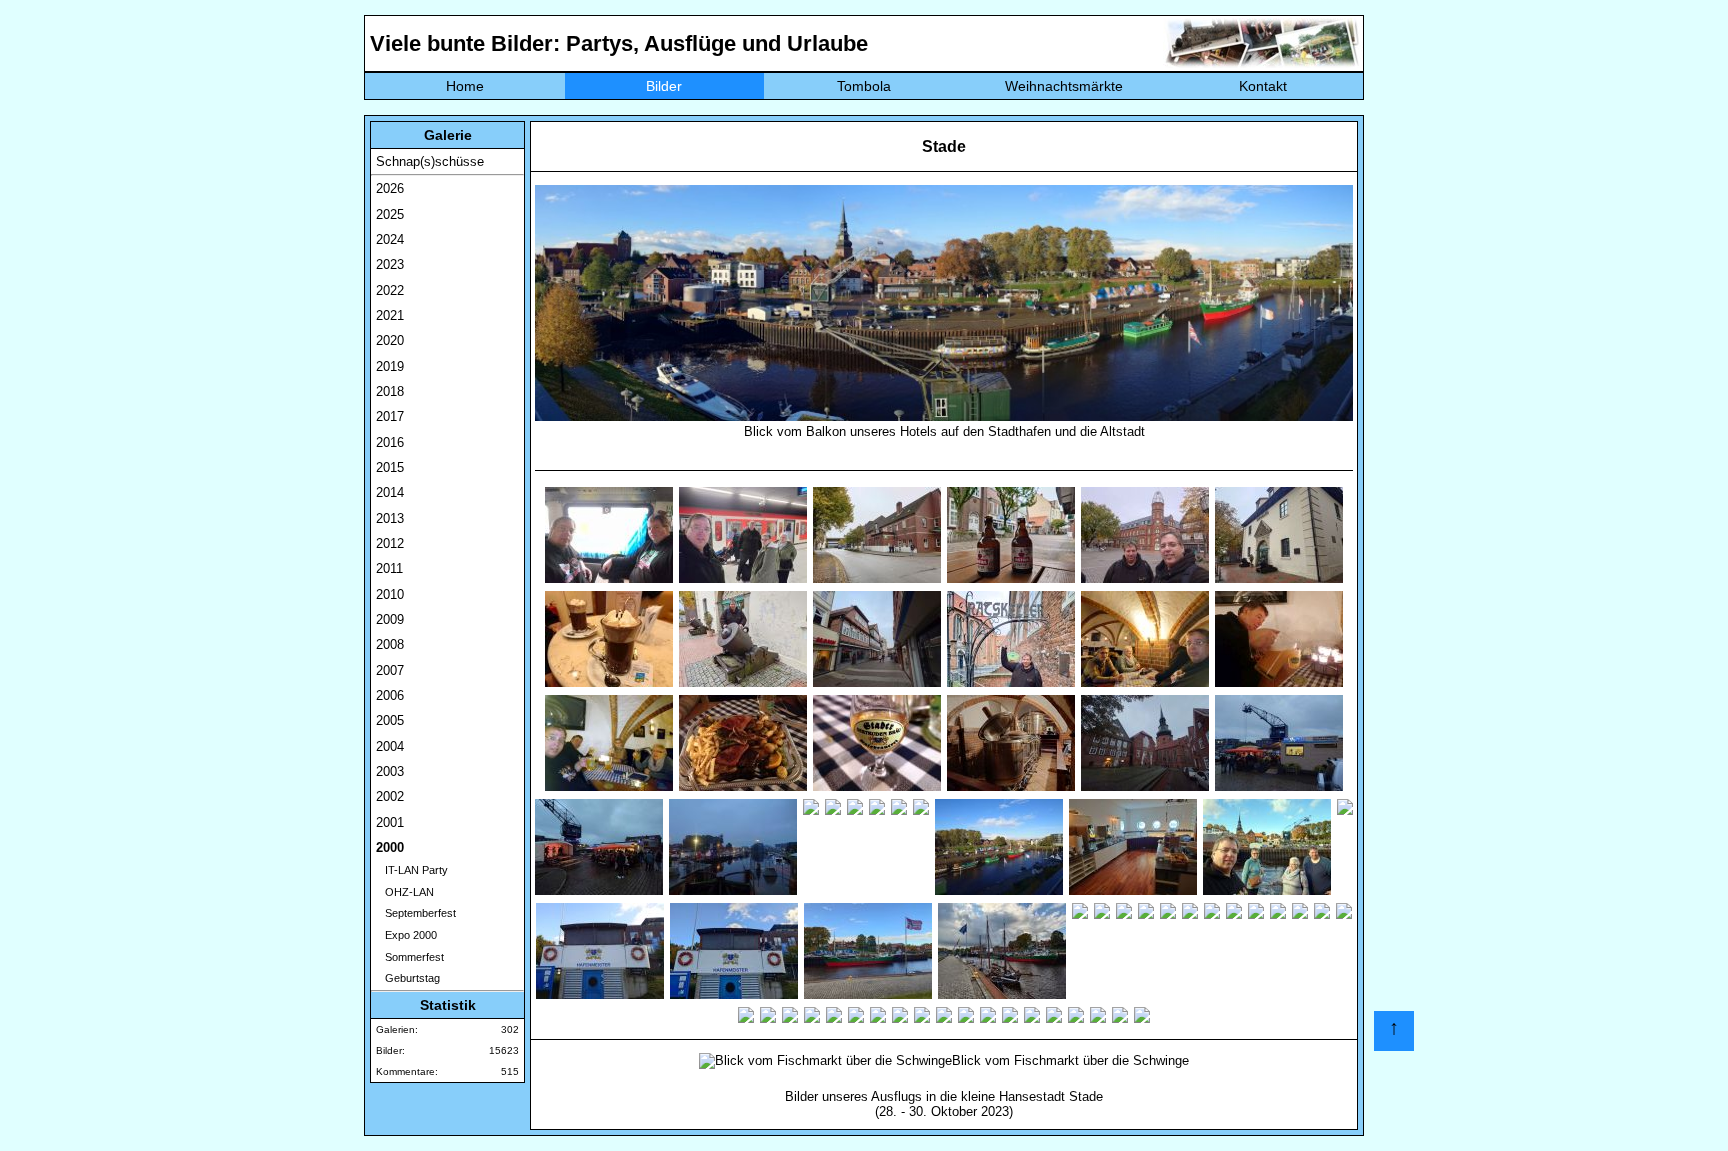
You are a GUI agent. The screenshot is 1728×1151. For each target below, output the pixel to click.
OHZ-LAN (405, 892)
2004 (390, 746)
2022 (390, 290)
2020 (390, 340)
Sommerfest (410, 957)
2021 (390, 315)
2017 (390, 416)
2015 (390, 467)
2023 (390, 264)
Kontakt (1263, 86)
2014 (390, 492)
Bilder (664, 86)
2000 (390, 847)
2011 (389, 568)
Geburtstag (408, 978)
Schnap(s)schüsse (430, 161)
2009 (390, 619)
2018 (390, 391)
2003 (390, 771)
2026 (390, 188)
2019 (390, 366)
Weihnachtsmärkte (1064, 86)
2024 (390, 239)
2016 (390, 442)
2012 (390, 543)
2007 (390, 670)
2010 (390, 594)
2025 (390, 214)
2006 (390, 695)
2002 (390, 796)
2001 (390, 822)
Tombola (864, 86)
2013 (390, 518)
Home (465, 86)
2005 (390, 720)
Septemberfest (416, 913)
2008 (390, 644)
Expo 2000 (406, 935)
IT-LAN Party (412, 870)
